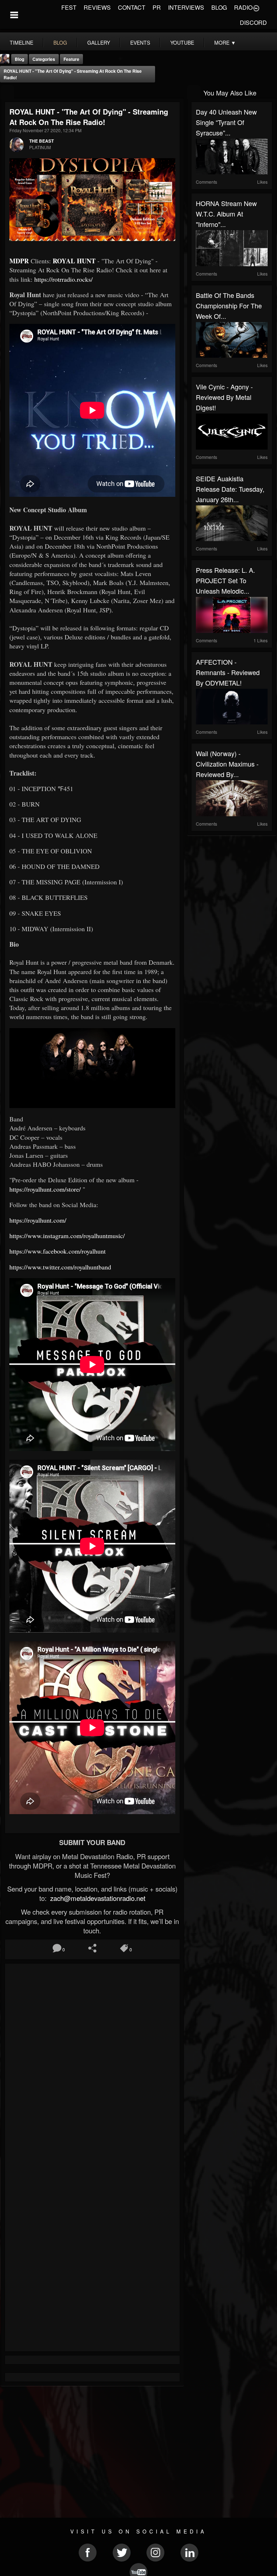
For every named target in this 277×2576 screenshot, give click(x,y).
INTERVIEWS (186, 7)
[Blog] (7, 92)
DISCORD (253, 23)
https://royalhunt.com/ (38, 1220)
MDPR (20, 261)
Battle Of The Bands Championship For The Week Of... (229, 305)
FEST (69, 7)
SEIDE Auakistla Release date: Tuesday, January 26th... (230, 489)
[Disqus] (92, 2064)
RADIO (243, 7)
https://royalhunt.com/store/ (45, 1189)
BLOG (219, 7)
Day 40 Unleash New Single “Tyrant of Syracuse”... (226, 122)
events (140, 43)
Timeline (21, 43)
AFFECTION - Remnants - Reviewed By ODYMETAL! (228, 672)
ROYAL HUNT (74, 261)
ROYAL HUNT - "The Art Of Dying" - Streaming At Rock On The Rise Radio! (73, 74)
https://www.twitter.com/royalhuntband (60, 1267)
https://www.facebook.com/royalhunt (58, 1251)
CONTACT (132, 7)
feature (71, 59)
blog (60, 43)
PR (157, 7)
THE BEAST (41, 141)
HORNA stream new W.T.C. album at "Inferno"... (226, 214)
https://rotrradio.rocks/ (63, 279)
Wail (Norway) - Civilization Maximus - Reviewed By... (227, 764)
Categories (44, 59)
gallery (99, 43)
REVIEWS (97, 7)
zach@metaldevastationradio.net (97, 1898)
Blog (19, 59)
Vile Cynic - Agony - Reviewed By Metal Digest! (224, 397)
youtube (182, 43)
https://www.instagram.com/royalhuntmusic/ (67, 1236)
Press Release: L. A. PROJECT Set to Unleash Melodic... (225, 580)
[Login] (256, 8)
